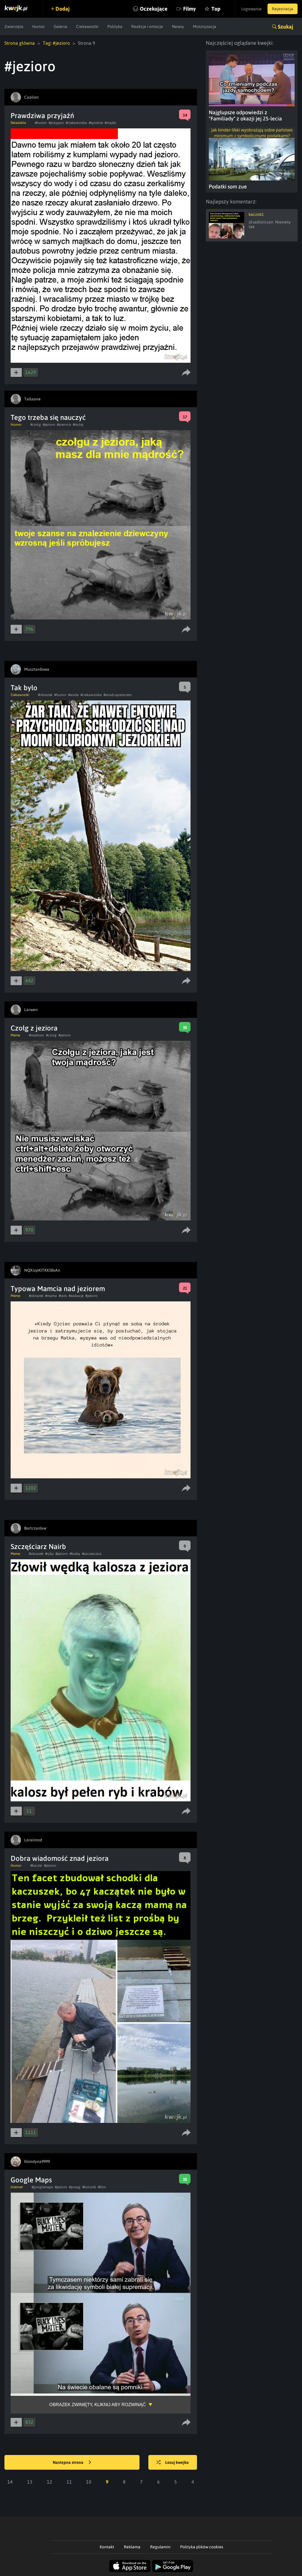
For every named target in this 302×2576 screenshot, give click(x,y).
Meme (15, 1035)
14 (10, 2482)
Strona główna (20, 43)
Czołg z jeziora (34, 1028)
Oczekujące (154, 9)
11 (69, 2482)
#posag (75, 2187)
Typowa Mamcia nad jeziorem (58, 1289)
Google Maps (31, 2180)
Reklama (132, 2547)
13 (30, 2482)
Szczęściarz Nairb (38, 1547)
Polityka (115, 26)
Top (216, 9)
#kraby (75, 1554)
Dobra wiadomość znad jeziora (60, 1858)
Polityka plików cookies (202, 2547)
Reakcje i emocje (147, 26)
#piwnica (64, 425)
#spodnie (96, 123)
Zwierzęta (14, 26)
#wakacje (76, 1296)
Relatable (18, 123)
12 (50, 2482)
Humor (38, 26)
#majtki (110, 123)
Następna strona (69, 2462)
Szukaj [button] (285, 27)
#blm (102, 2187)
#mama (51, 1296)
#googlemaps (42, 2187)
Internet (17, 2187)
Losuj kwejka (177, 2462)
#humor (41, 123)
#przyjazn (56, 123)
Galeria (60, 26)
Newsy (178, 26)
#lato (63, 1296)
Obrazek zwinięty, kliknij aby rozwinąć (97, 2404)
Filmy (189, 9)
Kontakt (107, 2547)
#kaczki (36, 1866)
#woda (73, 695)
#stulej (78, 425)
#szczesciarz (92, 1554)
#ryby (49, 1554)
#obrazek (45, 695)
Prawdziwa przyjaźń (42, 116)
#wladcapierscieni (118, 695)
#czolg (36, 425)
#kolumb (89, 2187)
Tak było (24, 688)
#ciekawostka (76, 123)
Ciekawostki (87, 26)
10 (89, 2482)
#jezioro (49, 425)
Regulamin (160, 2547)
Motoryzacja (205, 26)
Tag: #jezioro (56, 43)
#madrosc (37, 1035)
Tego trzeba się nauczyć (48, 417)
